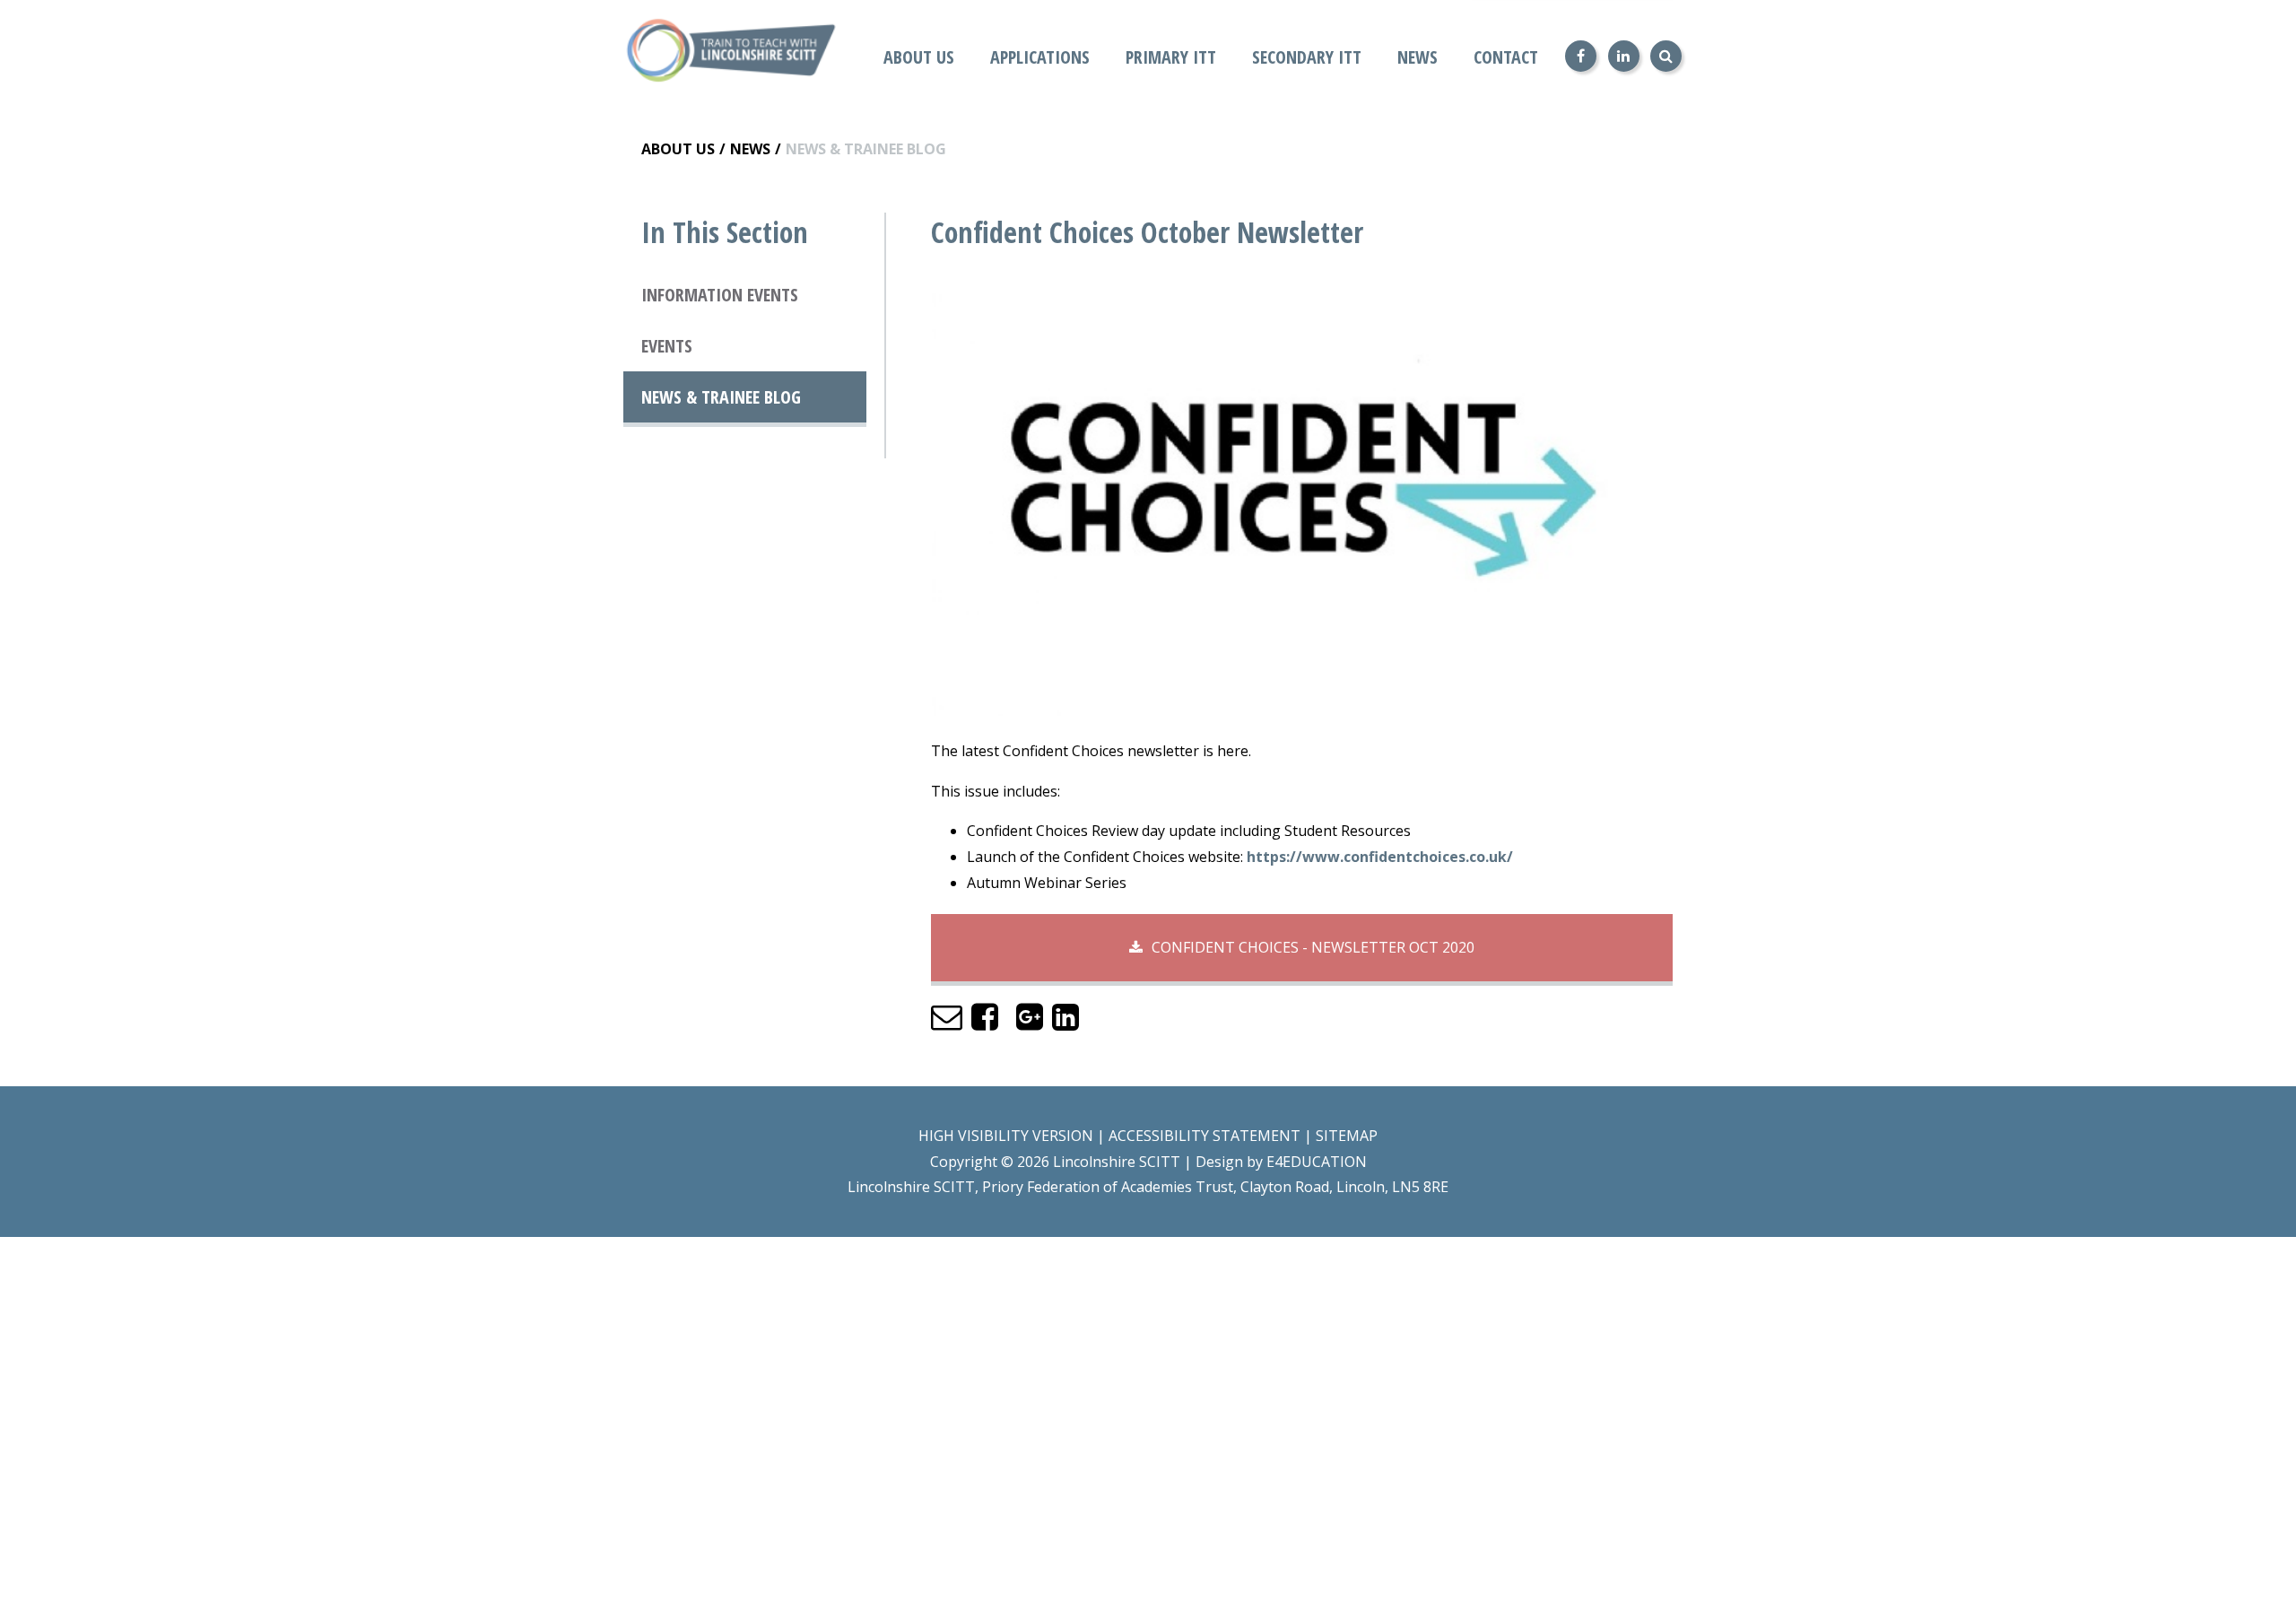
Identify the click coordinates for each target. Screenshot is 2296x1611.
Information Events (720, 295)
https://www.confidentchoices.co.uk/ (1380, 857)
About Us (678, 149)
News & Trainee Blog (866, 149)
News (750, 149)
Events (667, 346)
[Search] (1666, 56)
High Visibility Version (1006, 1136)
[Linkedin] (1624, 56)
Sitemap (1347, 1136)
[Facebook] (1581, 56)
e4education (1317, 1162)
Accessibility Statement (1205, 1136)
